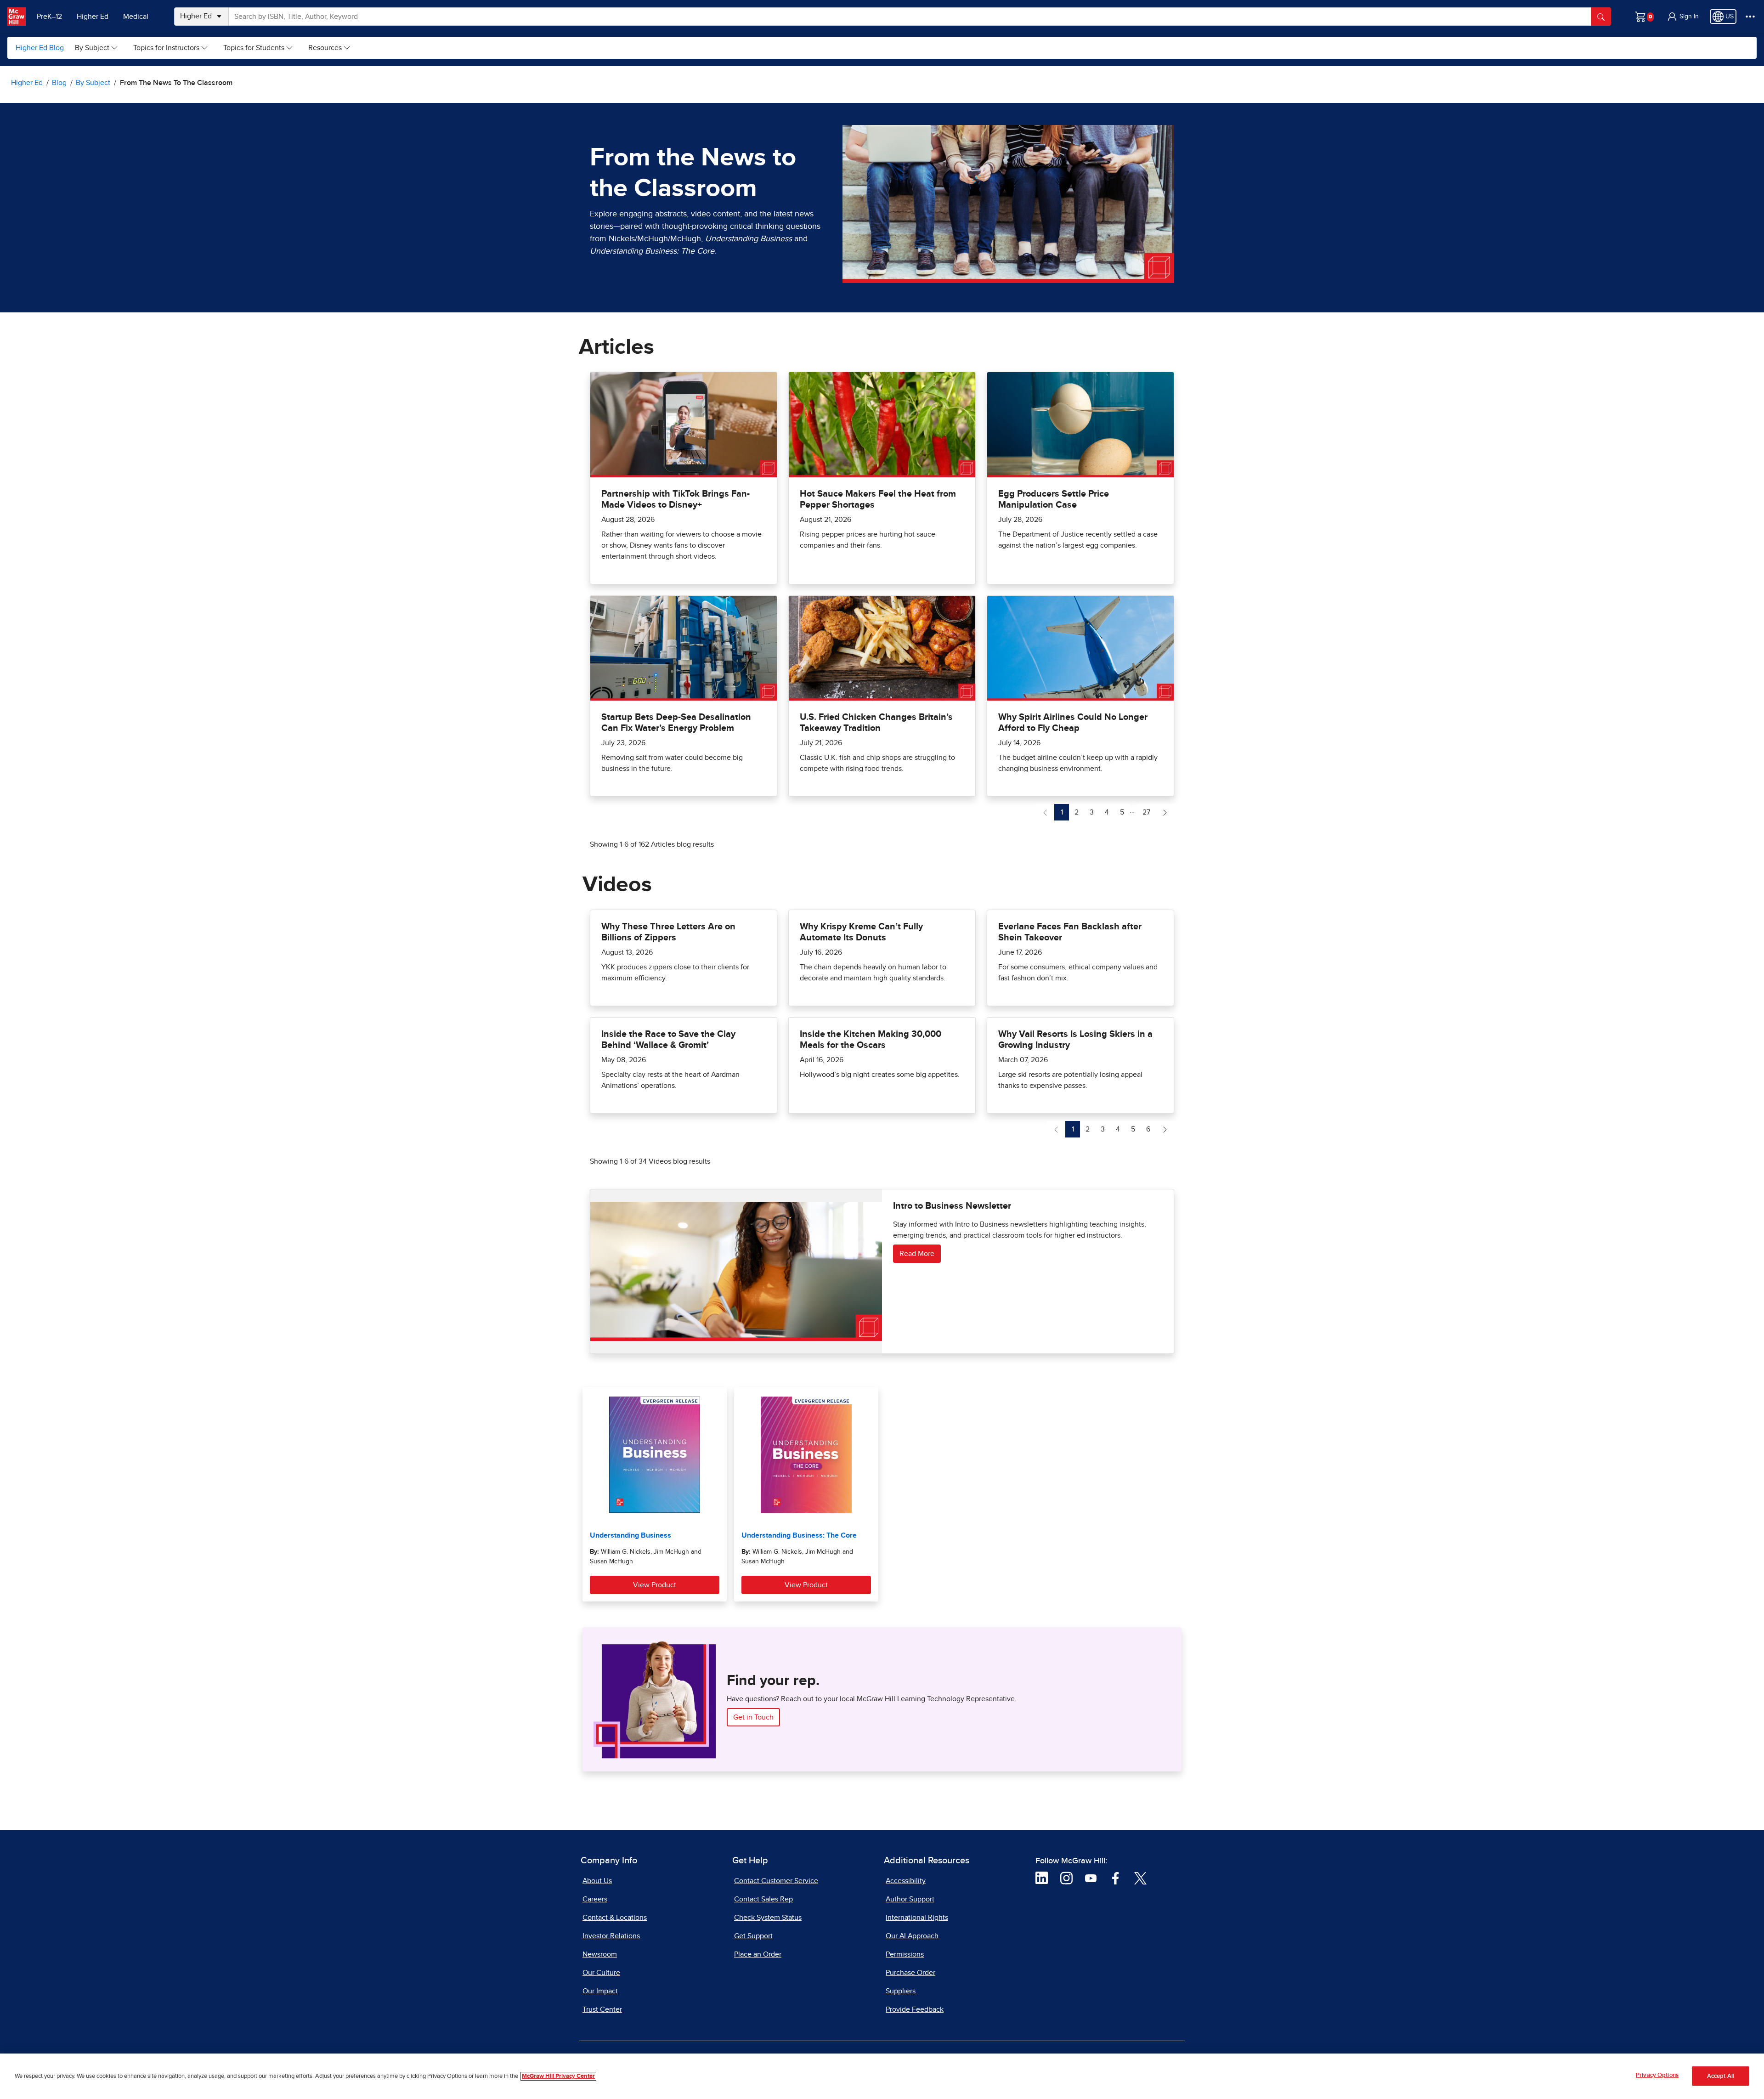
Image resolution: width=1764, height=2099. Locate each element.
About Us (597, 1881)
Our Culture (601, 1973)
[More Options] (1750, 17)
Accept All (1721, 2076)
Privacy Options (1657, 2075)
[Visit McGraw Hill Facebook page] (1116, 1878)
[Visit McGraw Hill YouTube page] (1091, 1878)
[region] (882, 2076)
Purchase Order (910, 1973)
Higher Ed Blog (40, 48)
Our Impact (600, 1991)
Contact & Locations (615, 1918)
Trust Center (602, 2009)
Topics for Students (254, 48)
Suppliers (901, 1991)
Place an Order (758, 1954)
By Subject (92, 48)
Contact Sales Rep (763, 1899)
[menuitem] (97, 48)
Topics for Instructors (166, 48)
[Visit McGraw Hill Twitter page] (1140, 1878)
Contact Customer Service (776, 1881)
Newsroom (600, 1954)
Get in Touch (753, 1717)
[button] (1683, 17)
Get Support (753, 1936)
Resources (325, 48)
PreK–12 (49, 17)
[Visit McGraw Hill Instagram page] (1066, 1878)
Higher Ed (93, 17)
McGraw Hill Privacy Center (558, 2076)
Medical (136, 17)
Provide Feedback (915, 2009)
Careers (595, 1899)
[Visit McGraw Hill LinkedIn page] (1042, 1878)
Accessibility (906, 1881)
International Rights (917, 1918)
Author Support (910, 1899)
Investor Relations (611, 1936)
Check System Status (768, 1918)
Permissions (905, 1954)
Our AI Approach (912, 1936)
